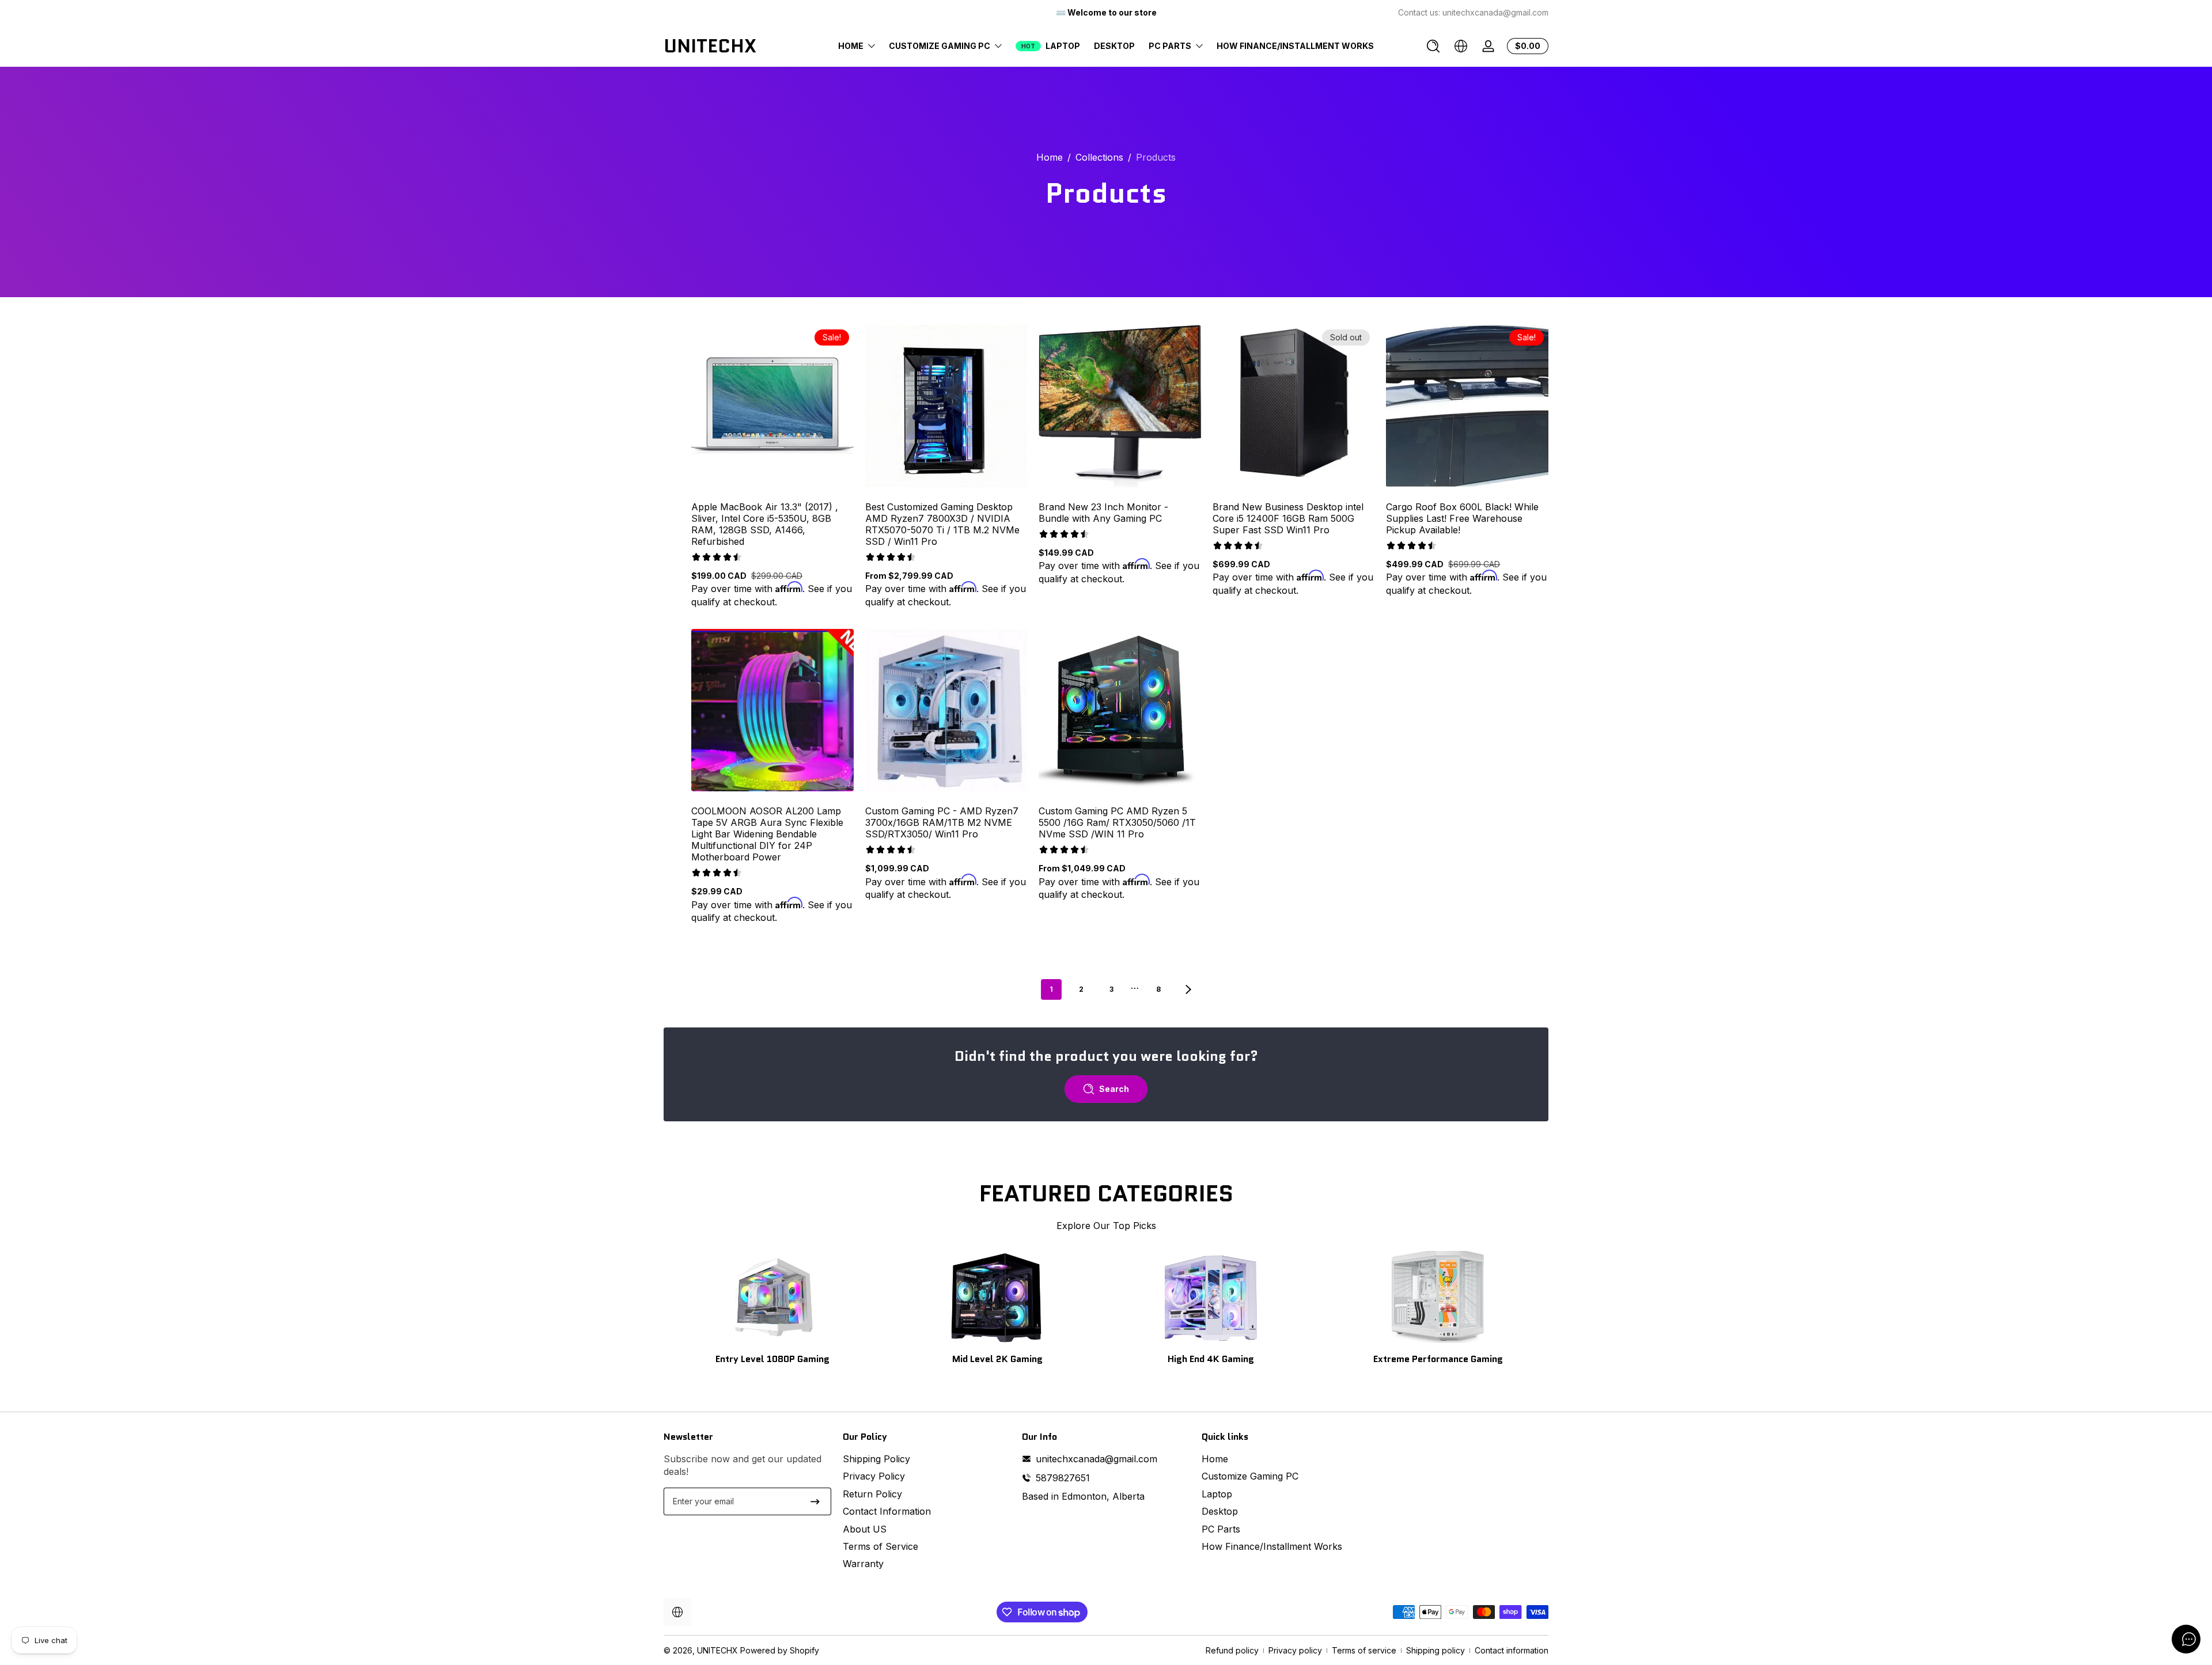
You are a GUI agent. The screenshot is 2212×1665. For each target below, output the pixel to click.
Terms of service (1364, 1650)
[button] (1433, 46)
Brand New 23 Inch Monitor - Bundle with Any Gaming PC (1103, 513)
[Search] (1433, 46)
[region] (1106, 13)
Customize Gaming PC (1250, 1476)
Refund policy (1232, 1650)
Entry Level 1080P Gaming (772, 1359)
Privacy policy (1295, 1650)
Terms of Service (880, 1546)
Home (1050, 157)
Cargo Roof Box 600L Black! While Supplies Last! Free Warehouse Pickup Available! (1462, 518)
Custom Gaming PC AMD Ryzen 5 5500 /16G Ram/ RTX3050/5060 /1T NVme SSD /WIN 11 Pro (1117, 822)
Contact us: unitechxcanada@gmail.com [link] (1473, 12)
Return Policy (872, 1494)
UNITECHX (717, 1650)
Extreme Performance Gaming (1438, 1359)
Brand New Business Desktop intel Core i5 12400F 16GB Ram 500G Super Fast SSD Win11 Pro (1288, 518)
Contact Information (887, 1511)
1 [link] (1051, 989)
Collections (1099, 157)
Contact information (1512, 1650)
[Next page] (1188, 989)
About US (865, 1529)
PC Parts (1221, 1529)
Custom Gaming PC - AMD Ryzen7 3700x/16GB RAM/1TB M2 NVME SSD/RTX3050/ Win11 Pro (942, 822)
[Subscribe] (815, 1501)
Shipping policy (1435, 1650)
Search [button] (1114, 1089)
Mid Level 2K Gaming (997, 1359)
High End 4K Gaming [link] (1211, 1359)
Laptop (1217, 1494)
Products (1156, 157)
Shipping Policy (876, 1459)
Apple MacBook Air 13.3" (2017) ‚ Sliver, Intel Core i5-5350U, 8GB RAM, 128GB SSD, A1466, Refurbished (764, 524)
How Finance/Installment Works (1272, 1546)
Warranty (863, 1564)
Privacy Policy (874, 1476)
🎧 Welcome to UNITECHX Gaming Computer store (1106, 12)
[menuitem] (927, 1459)
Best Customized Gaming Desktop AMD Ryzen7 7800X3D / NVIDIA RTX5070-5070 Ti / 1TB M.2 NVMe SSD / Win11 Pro (942, 524)
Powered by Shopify (780, 1650)
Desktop (1220, 1511)
